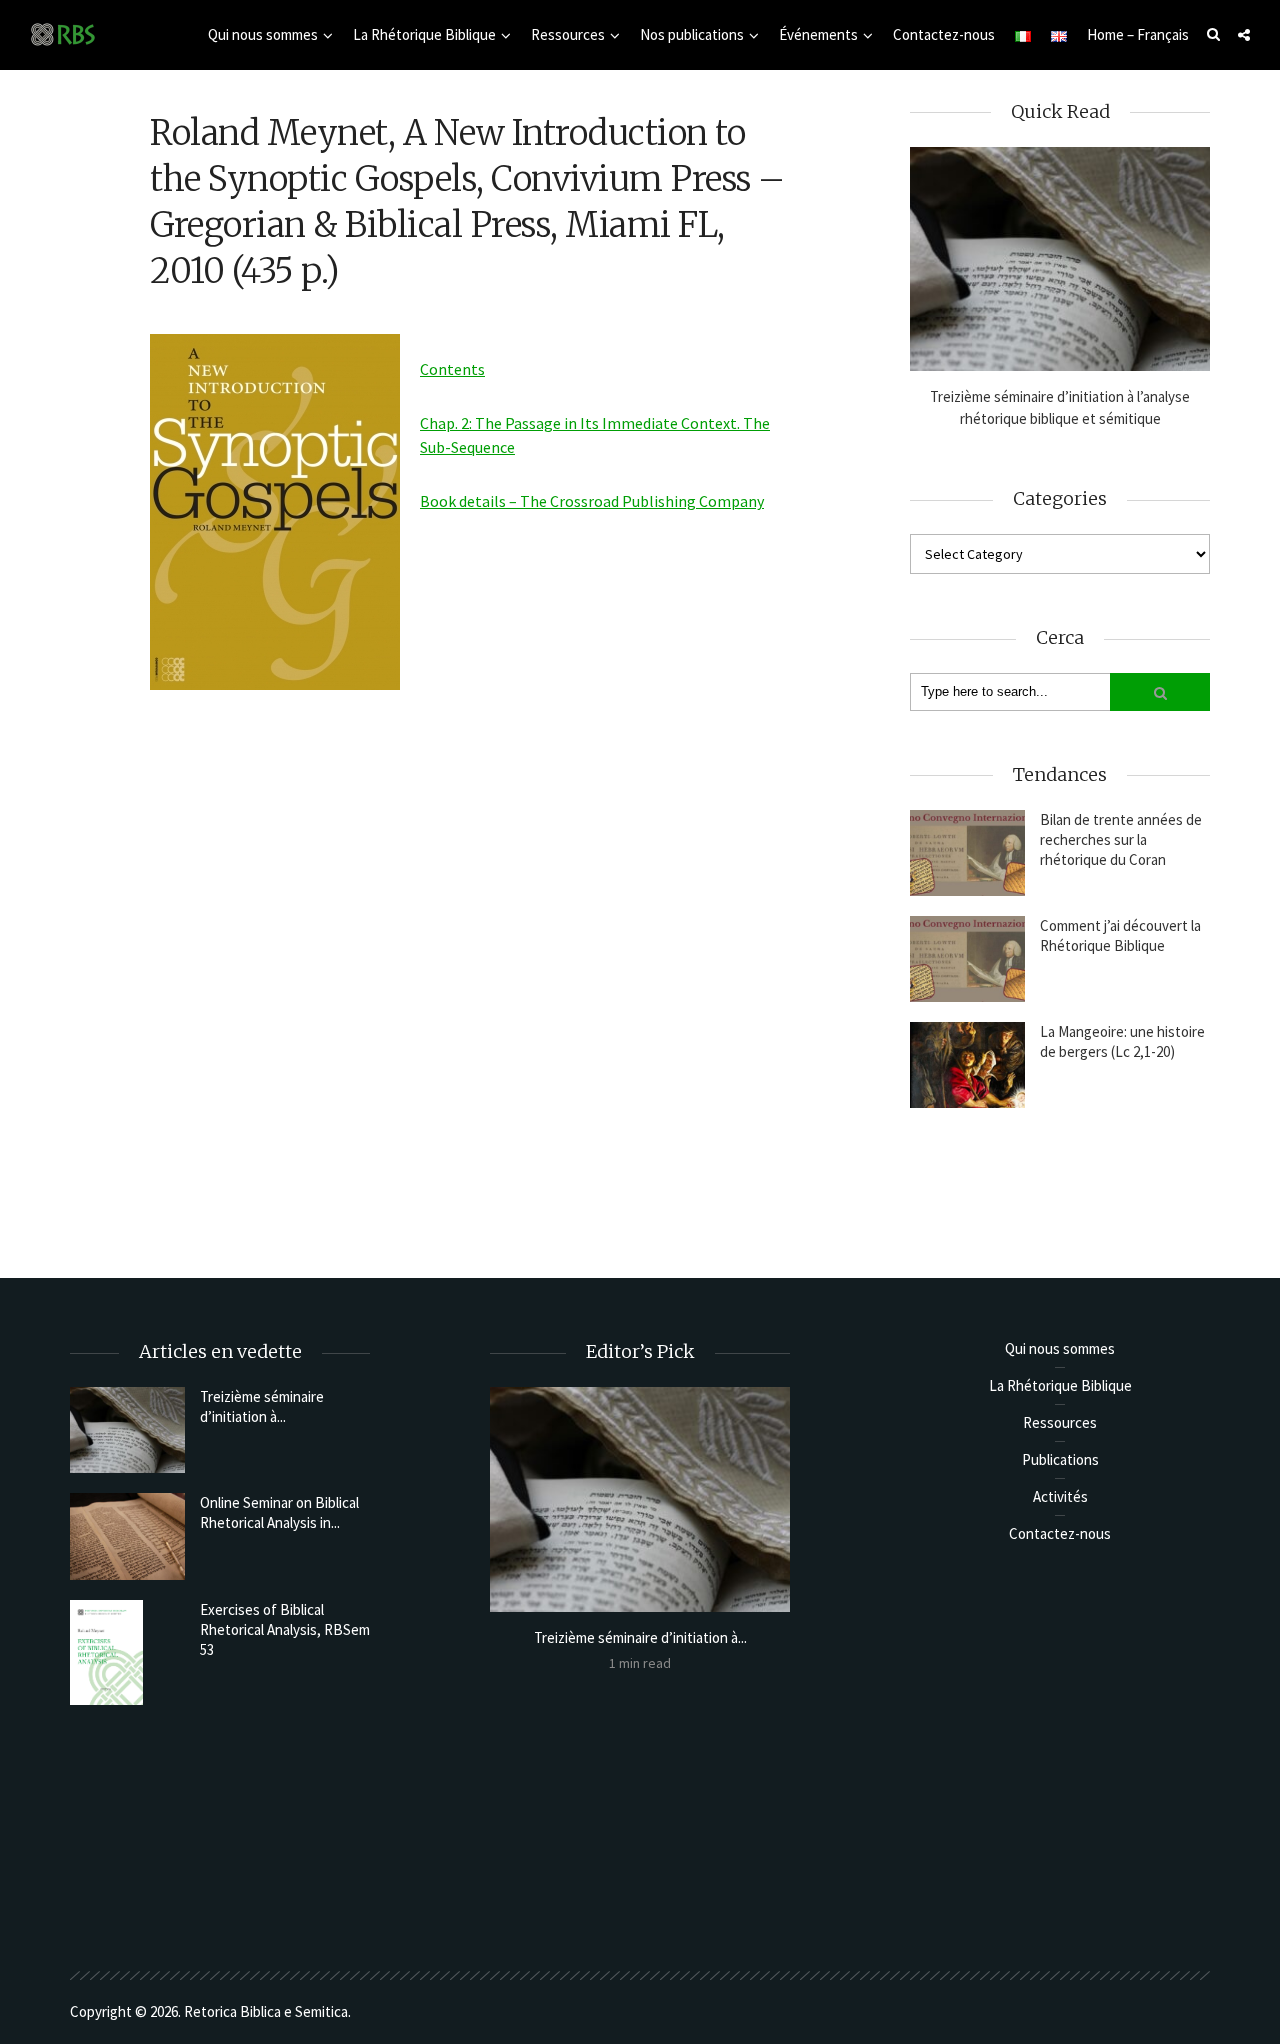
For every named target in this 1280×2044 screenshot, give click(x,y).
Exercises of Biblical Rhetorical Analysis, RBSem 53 (285, 1629)
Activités (1060, 1496)
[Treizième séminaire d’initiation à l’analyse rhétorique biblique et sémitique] (1060, 259)
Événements (818, 34)
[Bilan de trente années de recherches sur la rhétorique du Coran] (967, 853)
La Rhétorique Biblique (424, 34)
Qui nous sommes (263, 34)
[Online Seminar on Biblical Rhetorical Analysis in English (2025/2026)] (127, 1536)
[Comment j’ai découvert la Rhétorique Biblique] (967, 959)
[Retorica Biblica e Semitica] (63, 33)
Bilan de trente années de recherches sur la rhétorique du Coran (1121, 839)
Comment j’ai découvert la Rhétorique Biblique (1120, 935)
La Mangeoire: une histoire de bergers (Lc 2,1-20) (1122, 1041)
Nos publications (692, 34)
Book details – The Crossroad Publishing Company (592, 501)
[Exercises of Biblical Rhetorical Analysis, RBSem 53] (127, 1652)
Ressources (568, 34)
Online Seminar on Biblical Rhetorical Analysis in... (279, 1512)
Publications (1060, 1459)
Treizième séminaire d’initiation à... (262, 1406)
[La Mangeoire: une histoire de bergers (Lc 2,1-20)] (967, 1065)
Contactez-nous (944, 34)
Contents (452, 369)
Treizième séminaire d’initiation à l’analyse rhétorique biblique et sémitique (1060, 407)
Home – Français (1138, 34)
